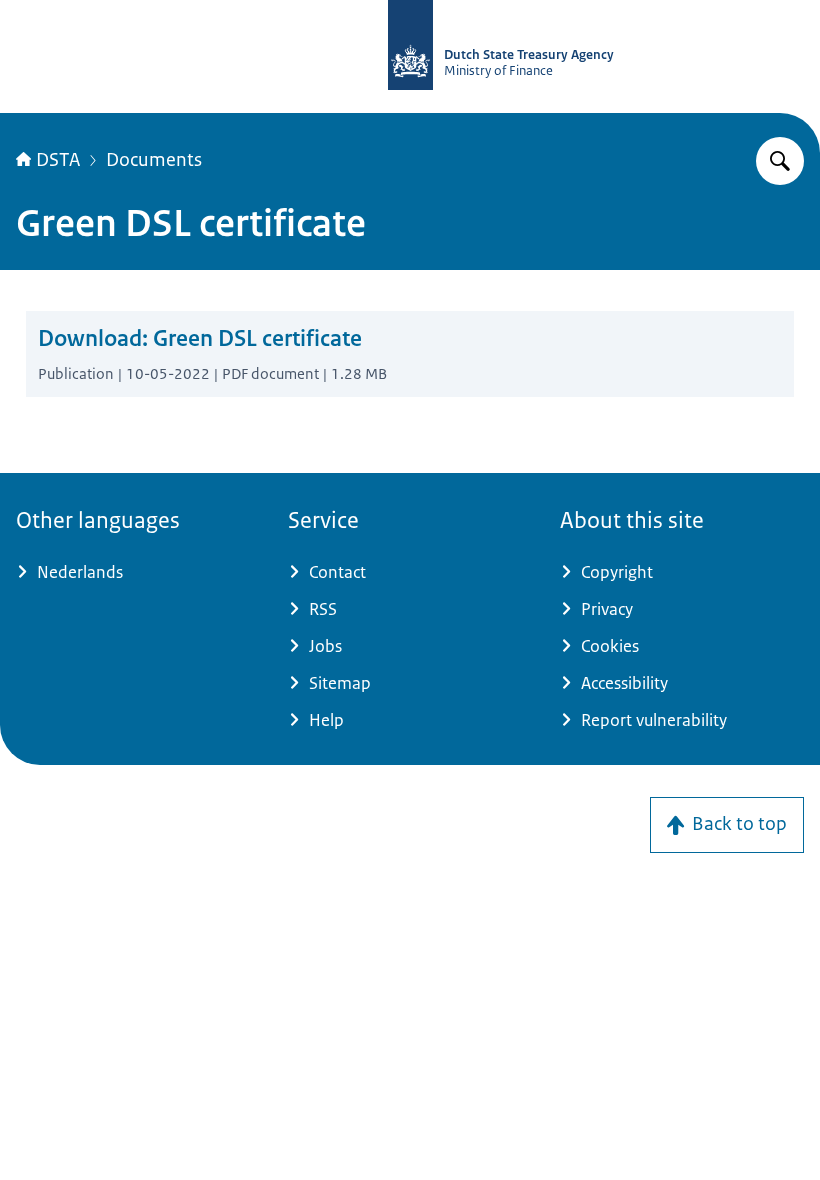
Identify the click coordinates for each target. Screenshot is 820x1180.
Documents (154, 160)
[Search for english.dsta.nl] (780, 161)
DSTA (58, 160)
